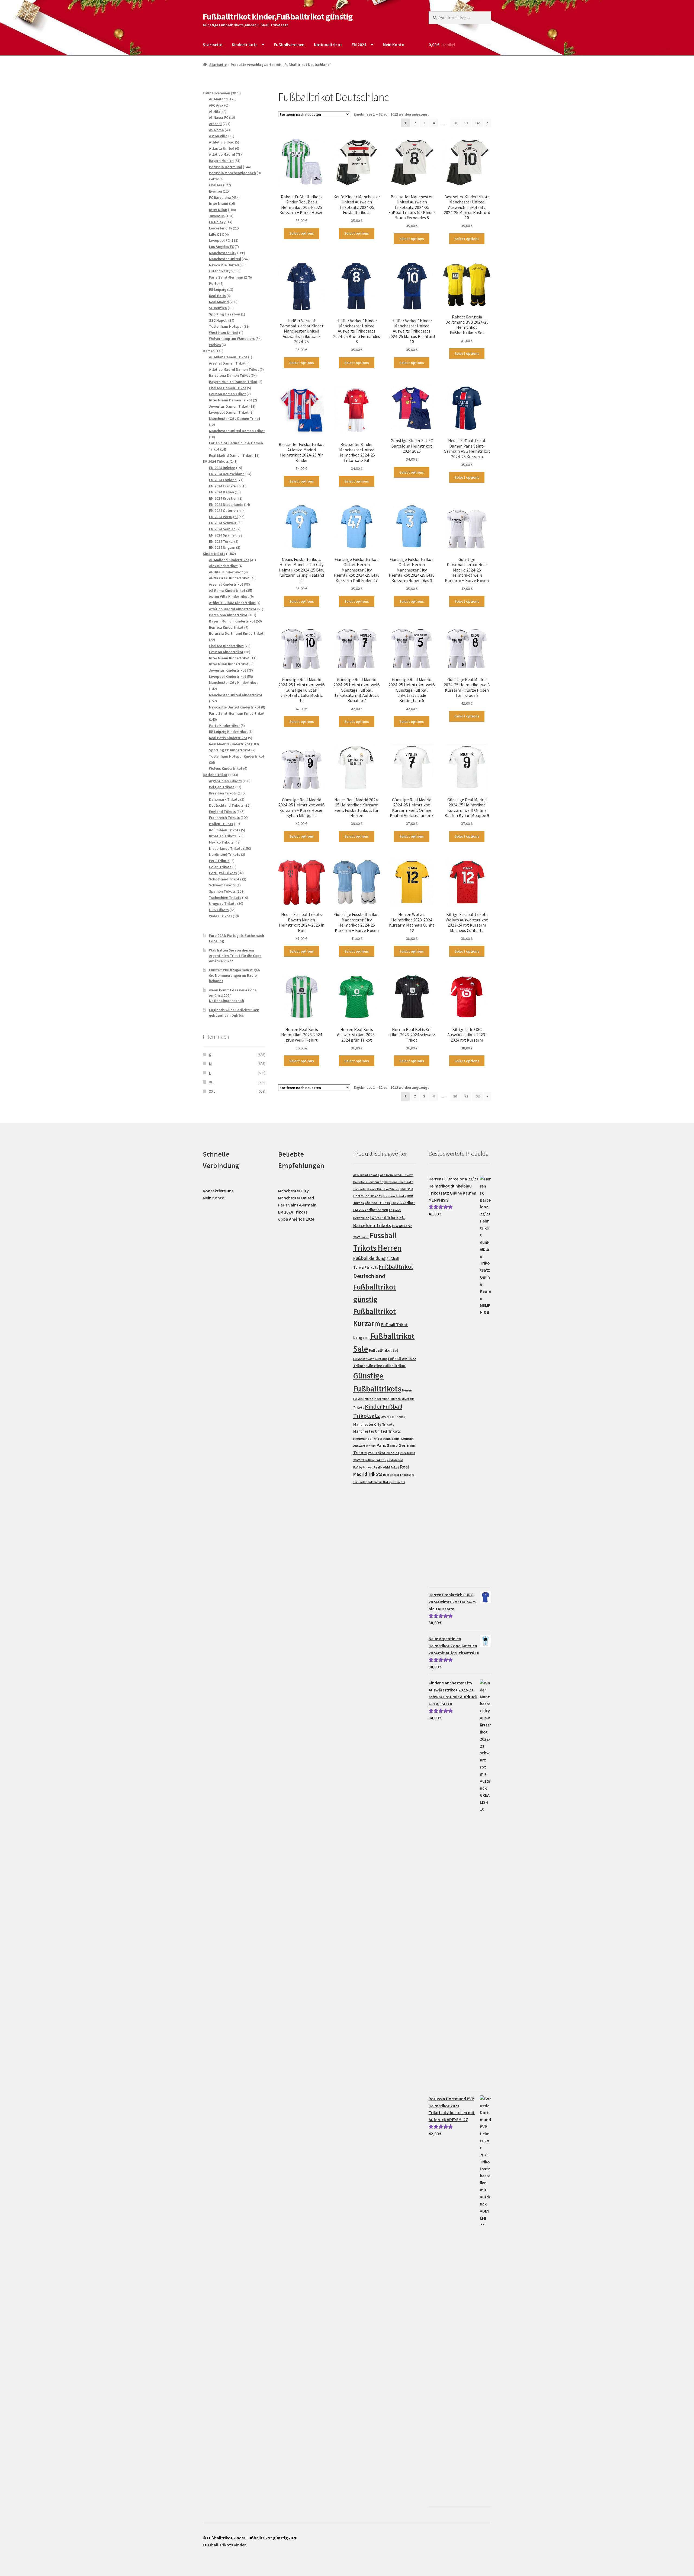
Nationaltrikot (328, 44)
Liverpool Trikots (393, 1417)
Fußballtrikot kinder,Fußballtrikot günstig (278, 17)
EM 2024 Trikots (293, 1212)
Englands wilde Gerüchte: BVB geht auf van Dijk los (234, 1013)
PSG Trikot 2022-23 (383, 1453)
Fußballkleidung (370, 1258)
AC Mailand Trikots (366, 1175)
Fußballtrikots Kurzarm (370, 1359)
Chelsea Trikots (377, 1203)
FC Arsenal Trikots (384, 1218)
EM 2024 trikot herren (371, 1210)
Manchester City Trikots (374, 1424)
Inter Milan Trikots (387, 1399)
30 (455, 123)
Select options (302, 233)
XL (211, 1082)
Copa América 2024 (296, 1219)
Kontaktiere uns (218, 1191)
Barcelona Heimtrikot (368, 1182)
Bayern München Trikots (383, 1189)
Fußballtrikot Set (384, 1350)
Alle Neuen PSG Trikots (397, 1175)
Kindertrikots (245, 44)
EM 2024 (359, 44)
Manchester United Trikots (377, 1431)
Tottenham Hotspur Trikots (386, 1482)
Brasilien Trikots (394, 1196)
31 (466, 123)
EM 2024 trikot (403, 1203)
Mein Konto (394, 44)
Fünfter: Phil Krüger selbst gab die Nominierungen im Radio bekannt (234, 975)
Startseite (213, 44)
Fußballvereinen (289, 44)
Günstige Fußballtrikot (386, 1366)
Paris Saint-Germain (297, 1205)
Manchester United (296, 1198)
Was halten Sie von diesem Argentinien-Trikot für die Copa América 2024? (235, 956)
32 (478, 123)
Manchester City (293, 1191)
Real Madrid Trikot (386, 1467)
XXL (212, 1091)
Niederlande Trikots (368, 1439)
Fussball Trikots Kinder (224, 2545)
